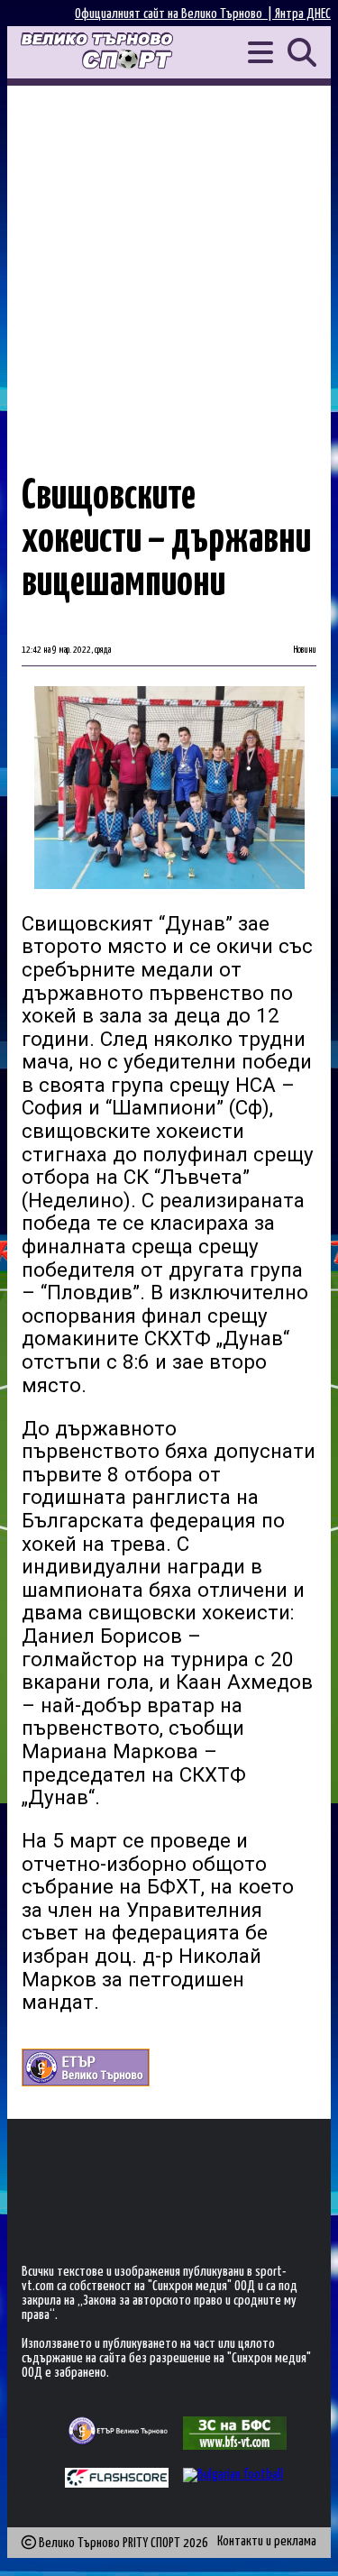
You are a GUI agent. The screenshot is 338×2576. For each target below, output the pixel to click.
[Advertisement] (169, 264)
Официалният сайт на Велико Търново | (175, 14)
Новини (305, 650)
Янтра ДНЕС (303, 14)
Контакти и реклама (267, 2541)
